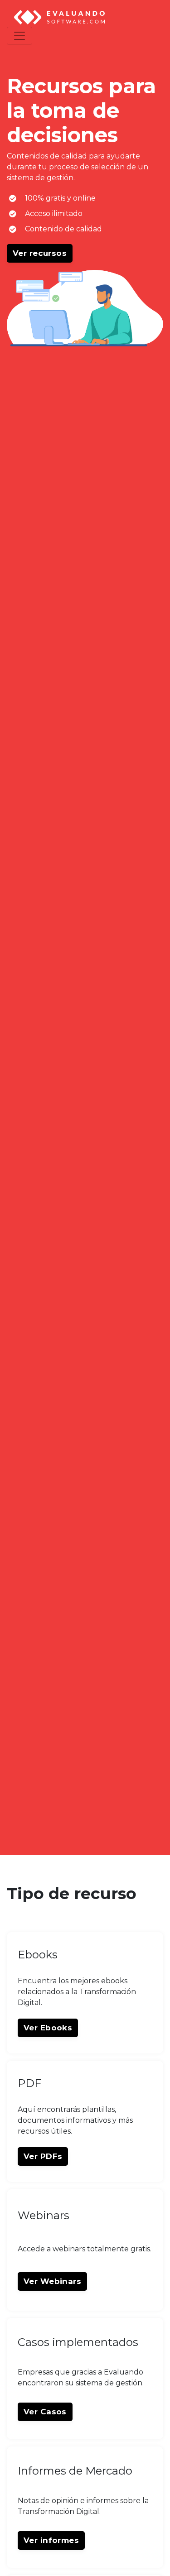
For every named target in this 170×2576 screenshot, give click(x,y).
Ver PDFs (43, 2156)
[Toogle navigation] (19, 36)
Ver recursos (40, 253)
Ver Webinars (52, 2281)
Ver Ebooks (48, 2028)
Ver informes (51, 2540)
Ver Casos (45, 2412)
